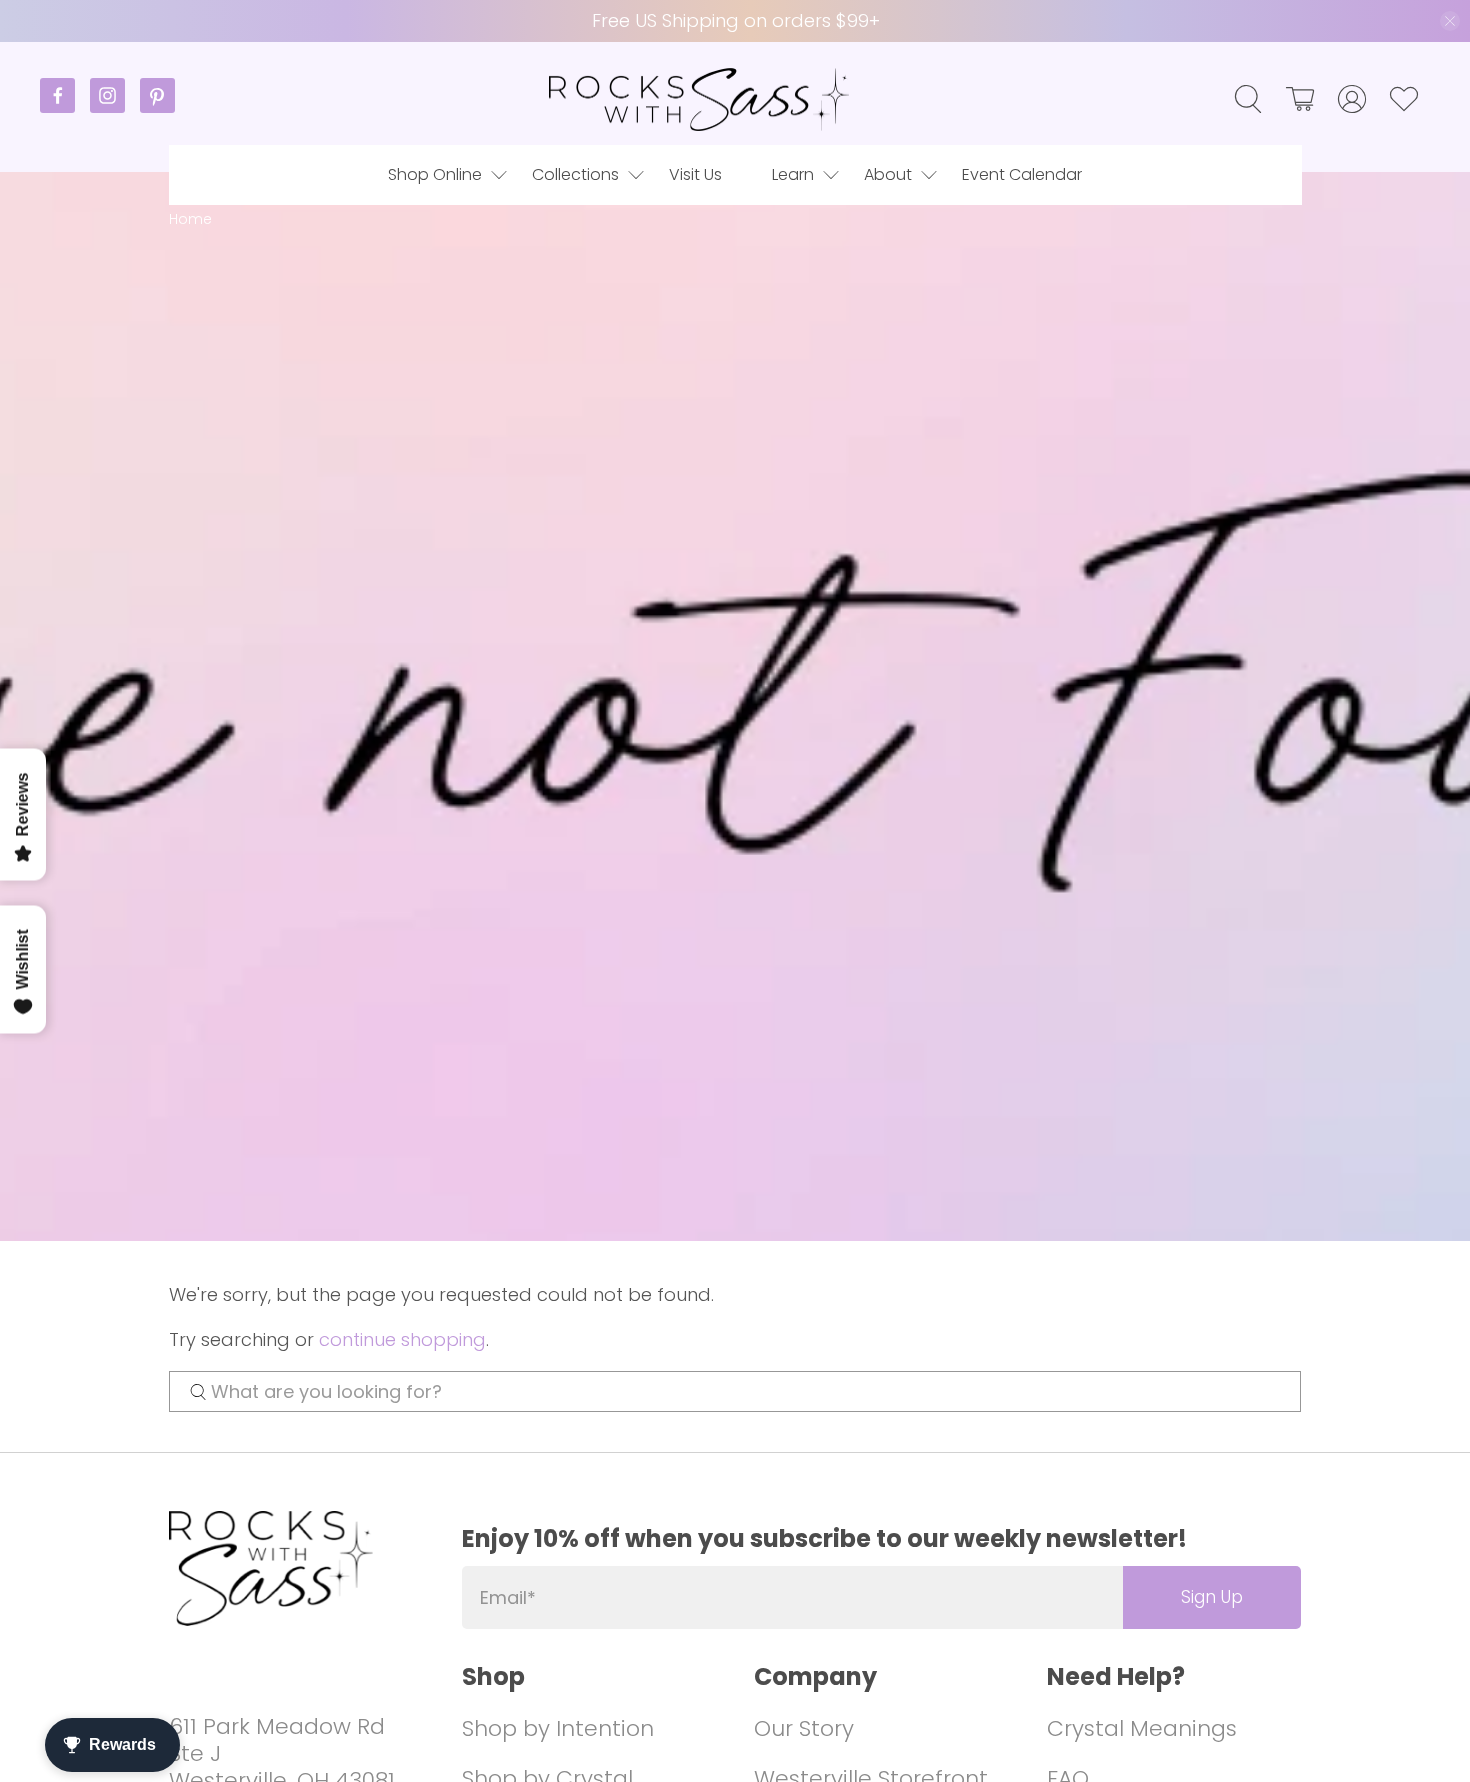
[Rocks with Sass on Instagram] (115, 107)
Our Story (804, 1728)
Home (190, 219)
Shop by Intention (558, 1728)
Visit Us (695, 174)
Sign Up (1212, 1597)
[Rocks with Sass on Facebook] (65, 107)
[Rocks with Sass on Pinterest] (157, 107)
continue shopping (402, 1339)
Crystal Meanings (1142, 1728)
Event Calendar (1022, 174)
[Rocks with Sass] (699, 100)
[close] (1450, 21)
